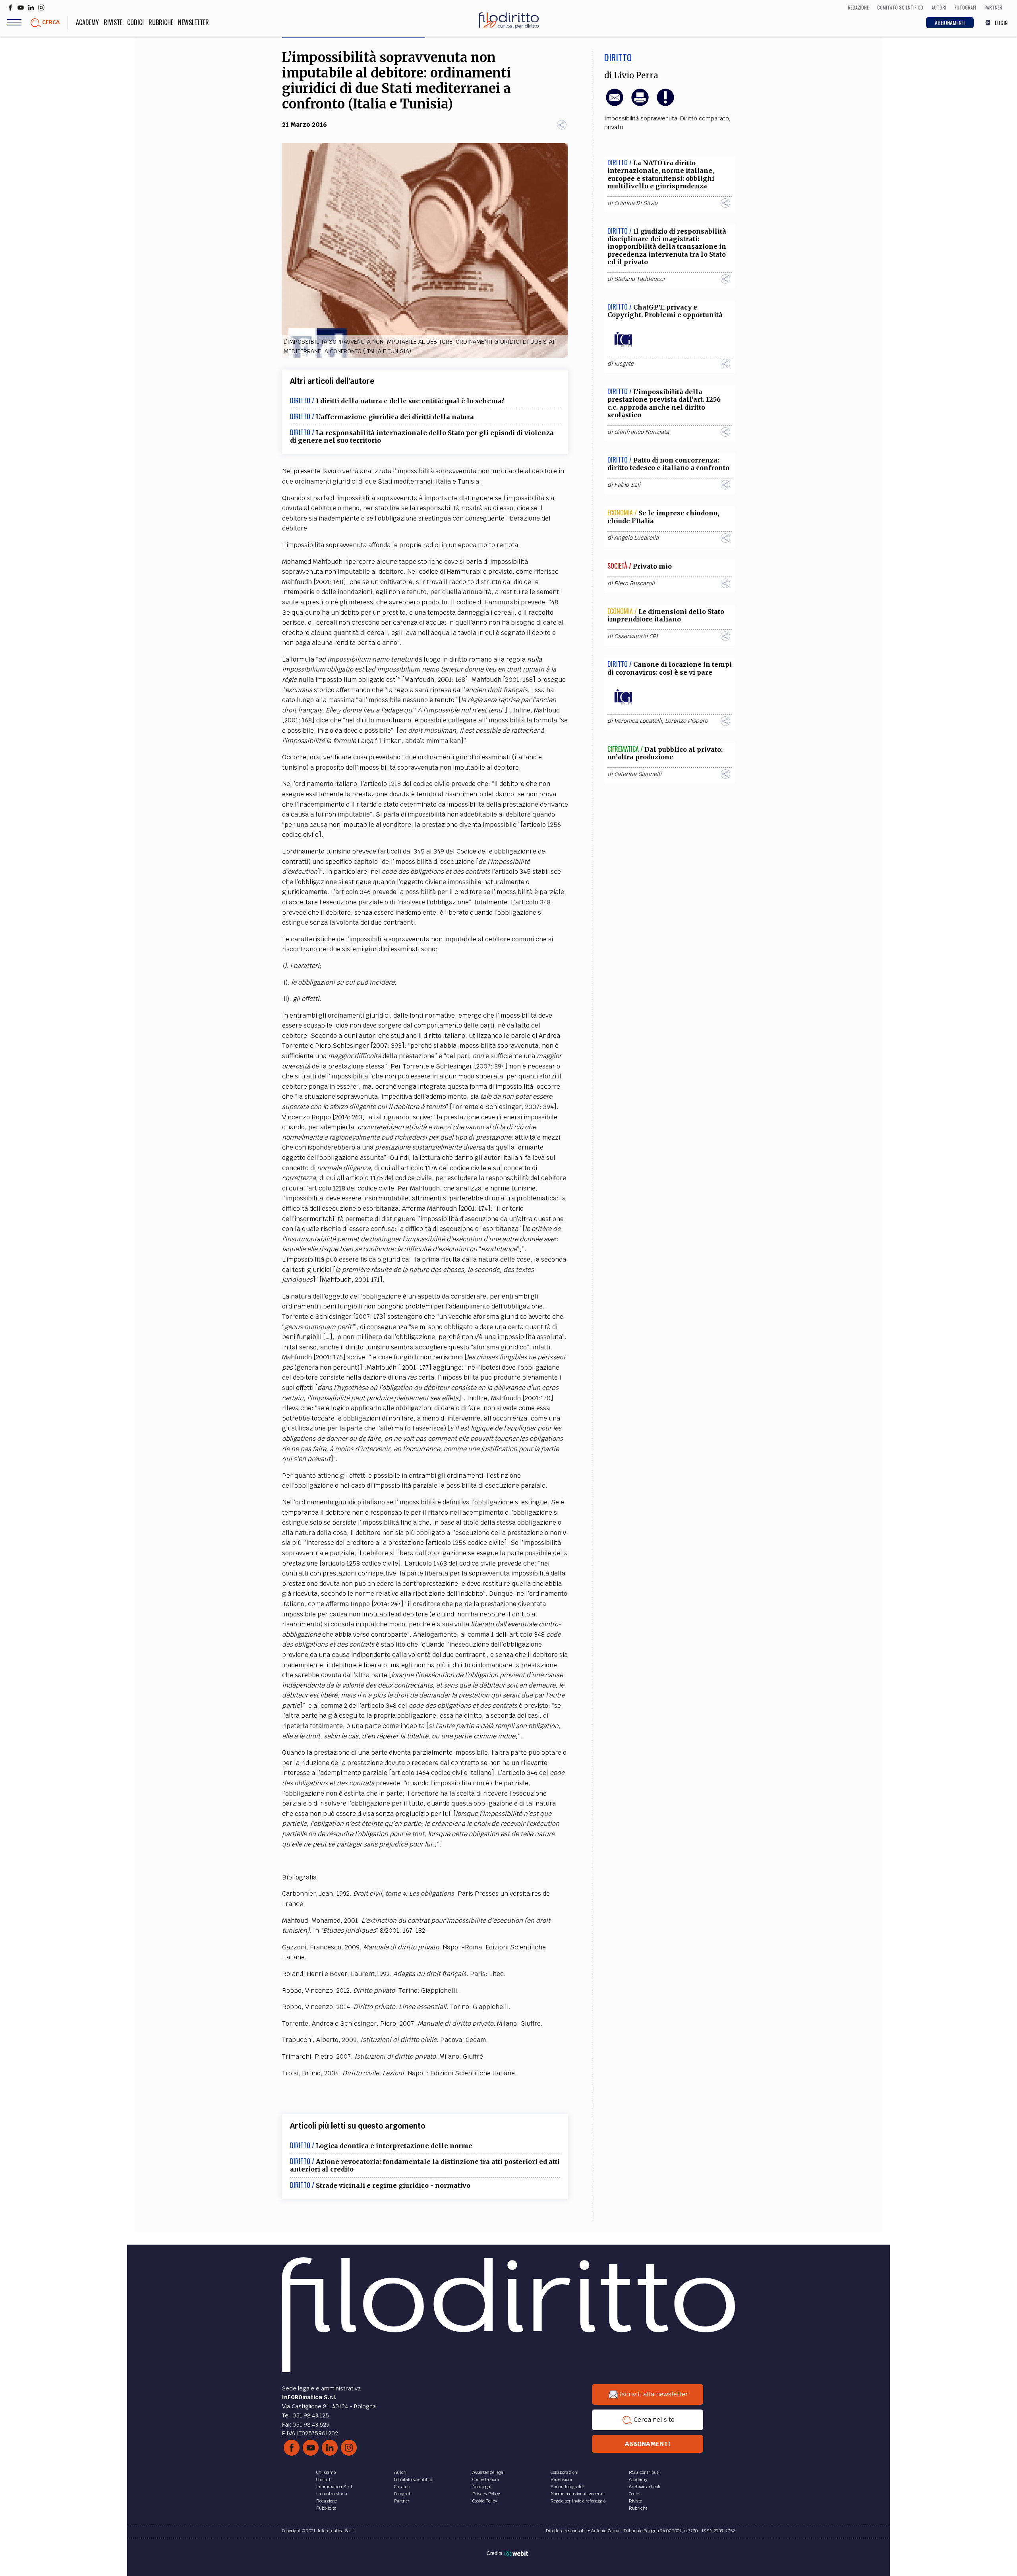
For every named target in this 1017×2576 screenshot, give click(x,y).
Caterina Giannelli (638, 774)
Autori (400, 2472)
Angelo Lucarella (636, 538)
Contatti (324, 2479)
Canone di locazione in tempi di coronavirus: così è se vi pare (670, 668)
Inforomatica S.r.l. (335, 2487)
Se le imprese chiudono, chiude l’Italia (663, 517)
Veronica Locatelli (638, 721)
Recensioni (561, 2479)
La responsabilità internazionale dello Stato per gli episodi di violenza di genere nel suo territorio (422, 436)
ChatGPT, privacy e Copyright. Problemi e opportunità (665, 311)
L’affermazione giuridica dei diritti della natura (395, 417)
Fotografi (403, 2494)
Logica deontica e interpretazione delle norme (394, 2146)
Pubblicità (326, 2508)
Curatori (402, 2487)
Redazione (327, 2501)
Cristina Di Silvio (636, 203)
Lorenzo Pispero (686, 721)
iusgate (624, 364)
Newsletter (193, 22)
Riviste (113, 22)
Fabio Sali (627, 485)
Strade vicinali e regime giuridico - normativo (393, 2185)
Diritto (618, 57)
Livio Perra (636, 75)
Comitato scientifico (414, 2479)
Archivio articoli (645, 2487)
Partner (402, 2501)
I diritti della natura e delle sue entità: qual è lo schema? (410, 401)
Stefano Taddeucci (639, 279)
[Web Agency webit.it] (517, 2553)
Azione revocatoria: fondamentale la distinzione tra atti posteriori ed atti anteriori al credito (425, 2165)
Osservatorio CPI (636, 636)
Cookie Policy (485, 2501)
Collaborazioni (565, 2472)
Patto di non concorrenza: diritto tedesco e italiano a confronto (668, 464)
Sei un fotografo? (567, 2487)
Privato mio (652, 566)
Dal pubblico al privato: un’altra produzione (665, 753)
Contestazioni (486, 2479)
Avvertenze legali (489, 2472)
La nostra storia (332, 2494)
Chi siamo (326, 2472)
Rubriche (161, 22)
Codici (135, 22)
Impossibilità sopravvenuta (641, 118)
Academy (87, 22)
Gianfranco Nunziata (642, 432)
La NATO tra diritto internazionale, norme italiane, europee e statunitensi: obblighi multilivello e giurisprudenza (661, 174)
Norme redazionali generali (578, 2494)
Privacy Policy (486, 2494)
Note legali (482, 2487)
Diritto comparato (705, 118)
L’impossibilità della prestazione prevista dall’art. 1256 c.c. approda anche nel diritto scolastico (664, 403)
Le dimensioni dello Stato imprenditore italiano (666, 615)
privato (614, 127)
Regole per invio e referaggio (578, 2501)
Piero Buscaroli (634, 583)
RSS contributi (644, 2472)
